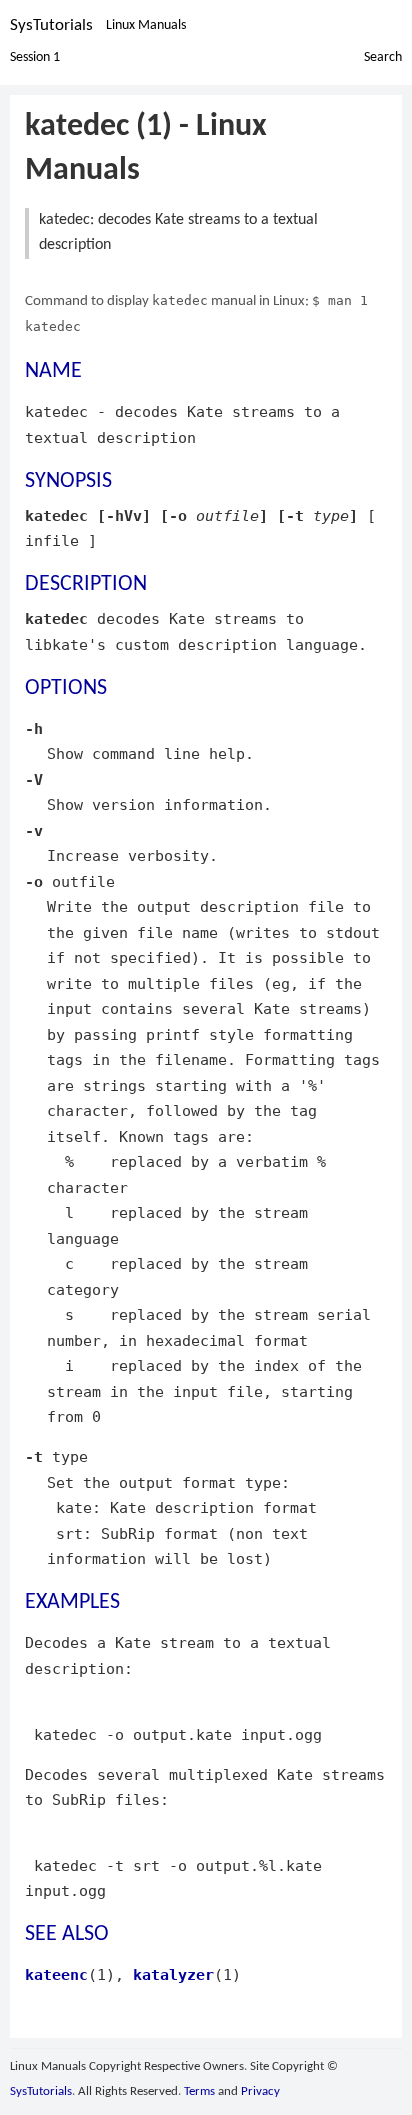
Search (383, 57)
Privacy (260, 2091)
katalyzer (173, 1974)
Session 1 (35, 57)
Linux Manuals (146, 25)
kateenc (56, 1974)
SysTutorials (51, 25)
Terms (199, 2091)
